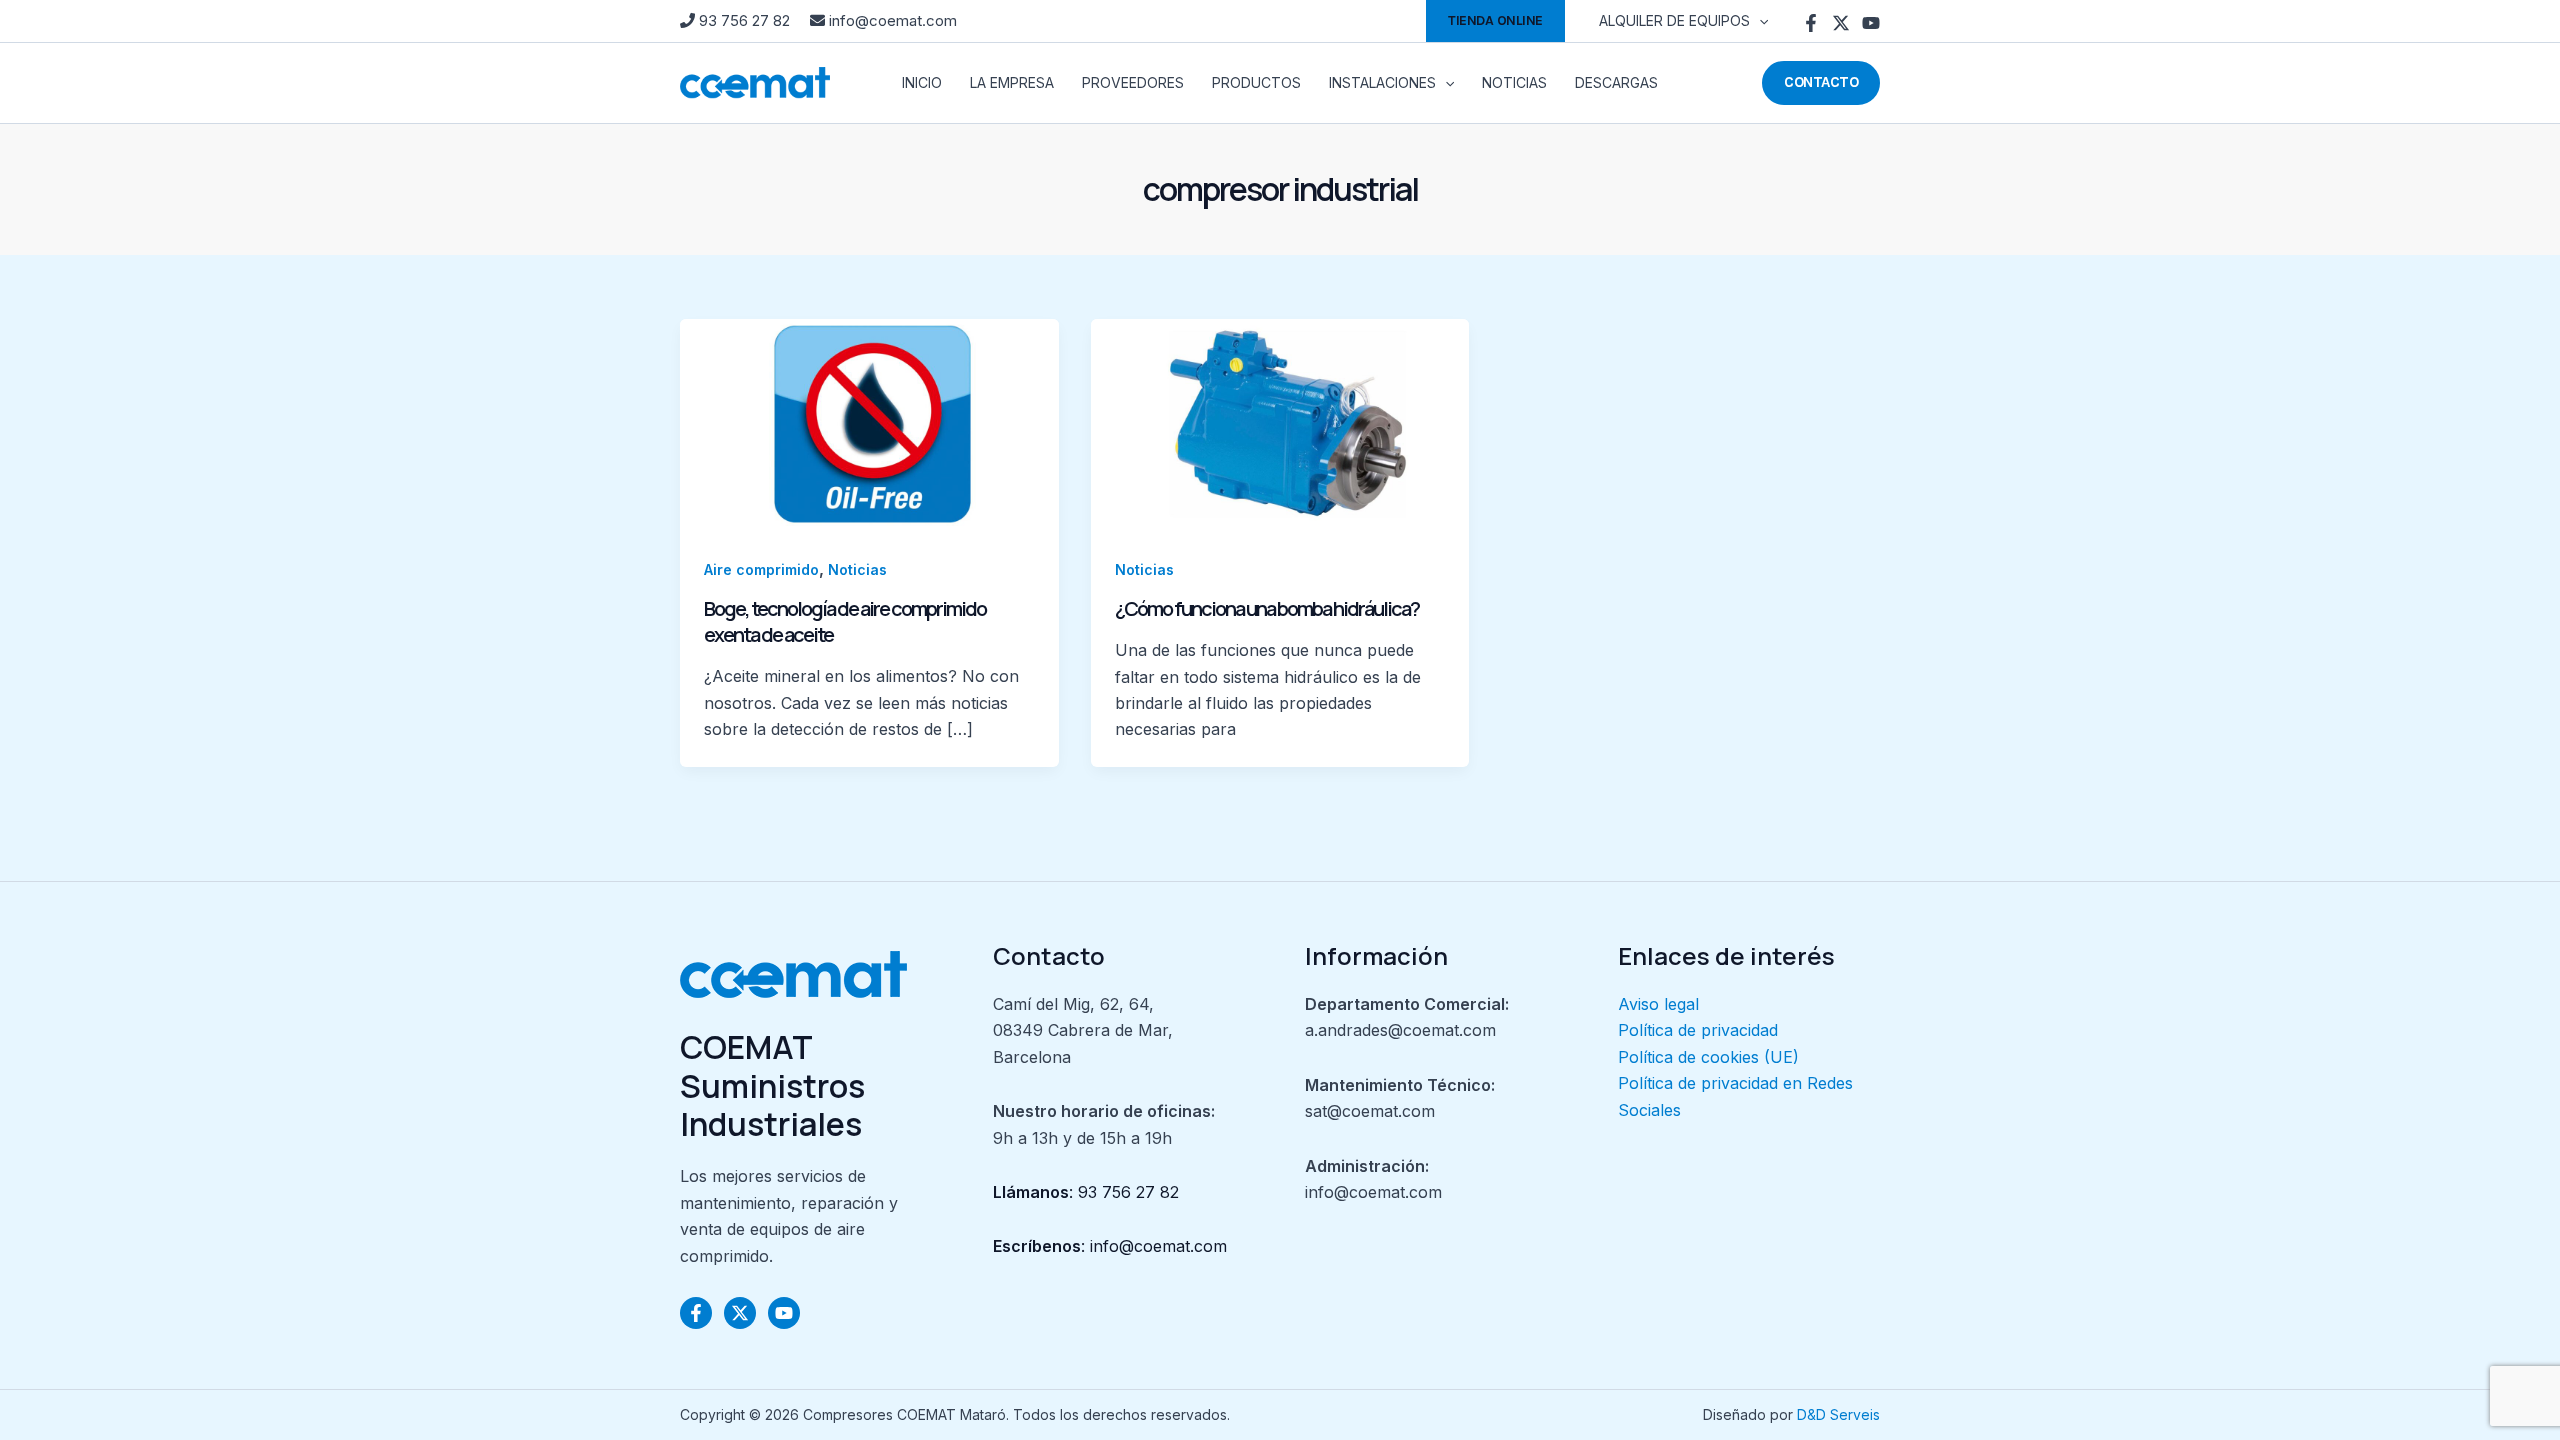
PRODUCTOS (1256, 82)
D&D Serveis (1838, 1414)
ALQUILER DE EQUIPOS (1674, 20)
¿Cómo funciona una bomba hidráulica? (1267, 608)
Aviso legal (1658, 1004)
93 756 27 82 (744, 20)
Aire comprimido (761, 569)
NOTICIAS (1514, 82)
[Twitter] (1841, 23)
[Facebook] (1811, 23)
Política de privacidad (1698, 1030)
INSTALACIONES (1382, 82)
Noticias (857, 569)
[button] (1495, 21)
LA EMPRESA (1012, 82)
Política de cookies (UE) (1708, 1057)
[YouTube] (1871, 23)
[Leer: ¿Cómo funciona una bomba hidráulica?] (1280, 424)
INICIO (922, 82)
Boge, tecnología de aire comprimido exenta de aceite (845, 621)
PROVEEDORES (1133, 82)
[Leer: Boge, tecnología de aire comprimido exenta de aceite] (869, 424)
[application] (1759, 21)
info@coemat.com (891, 20)
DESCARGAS (1616, 82)
